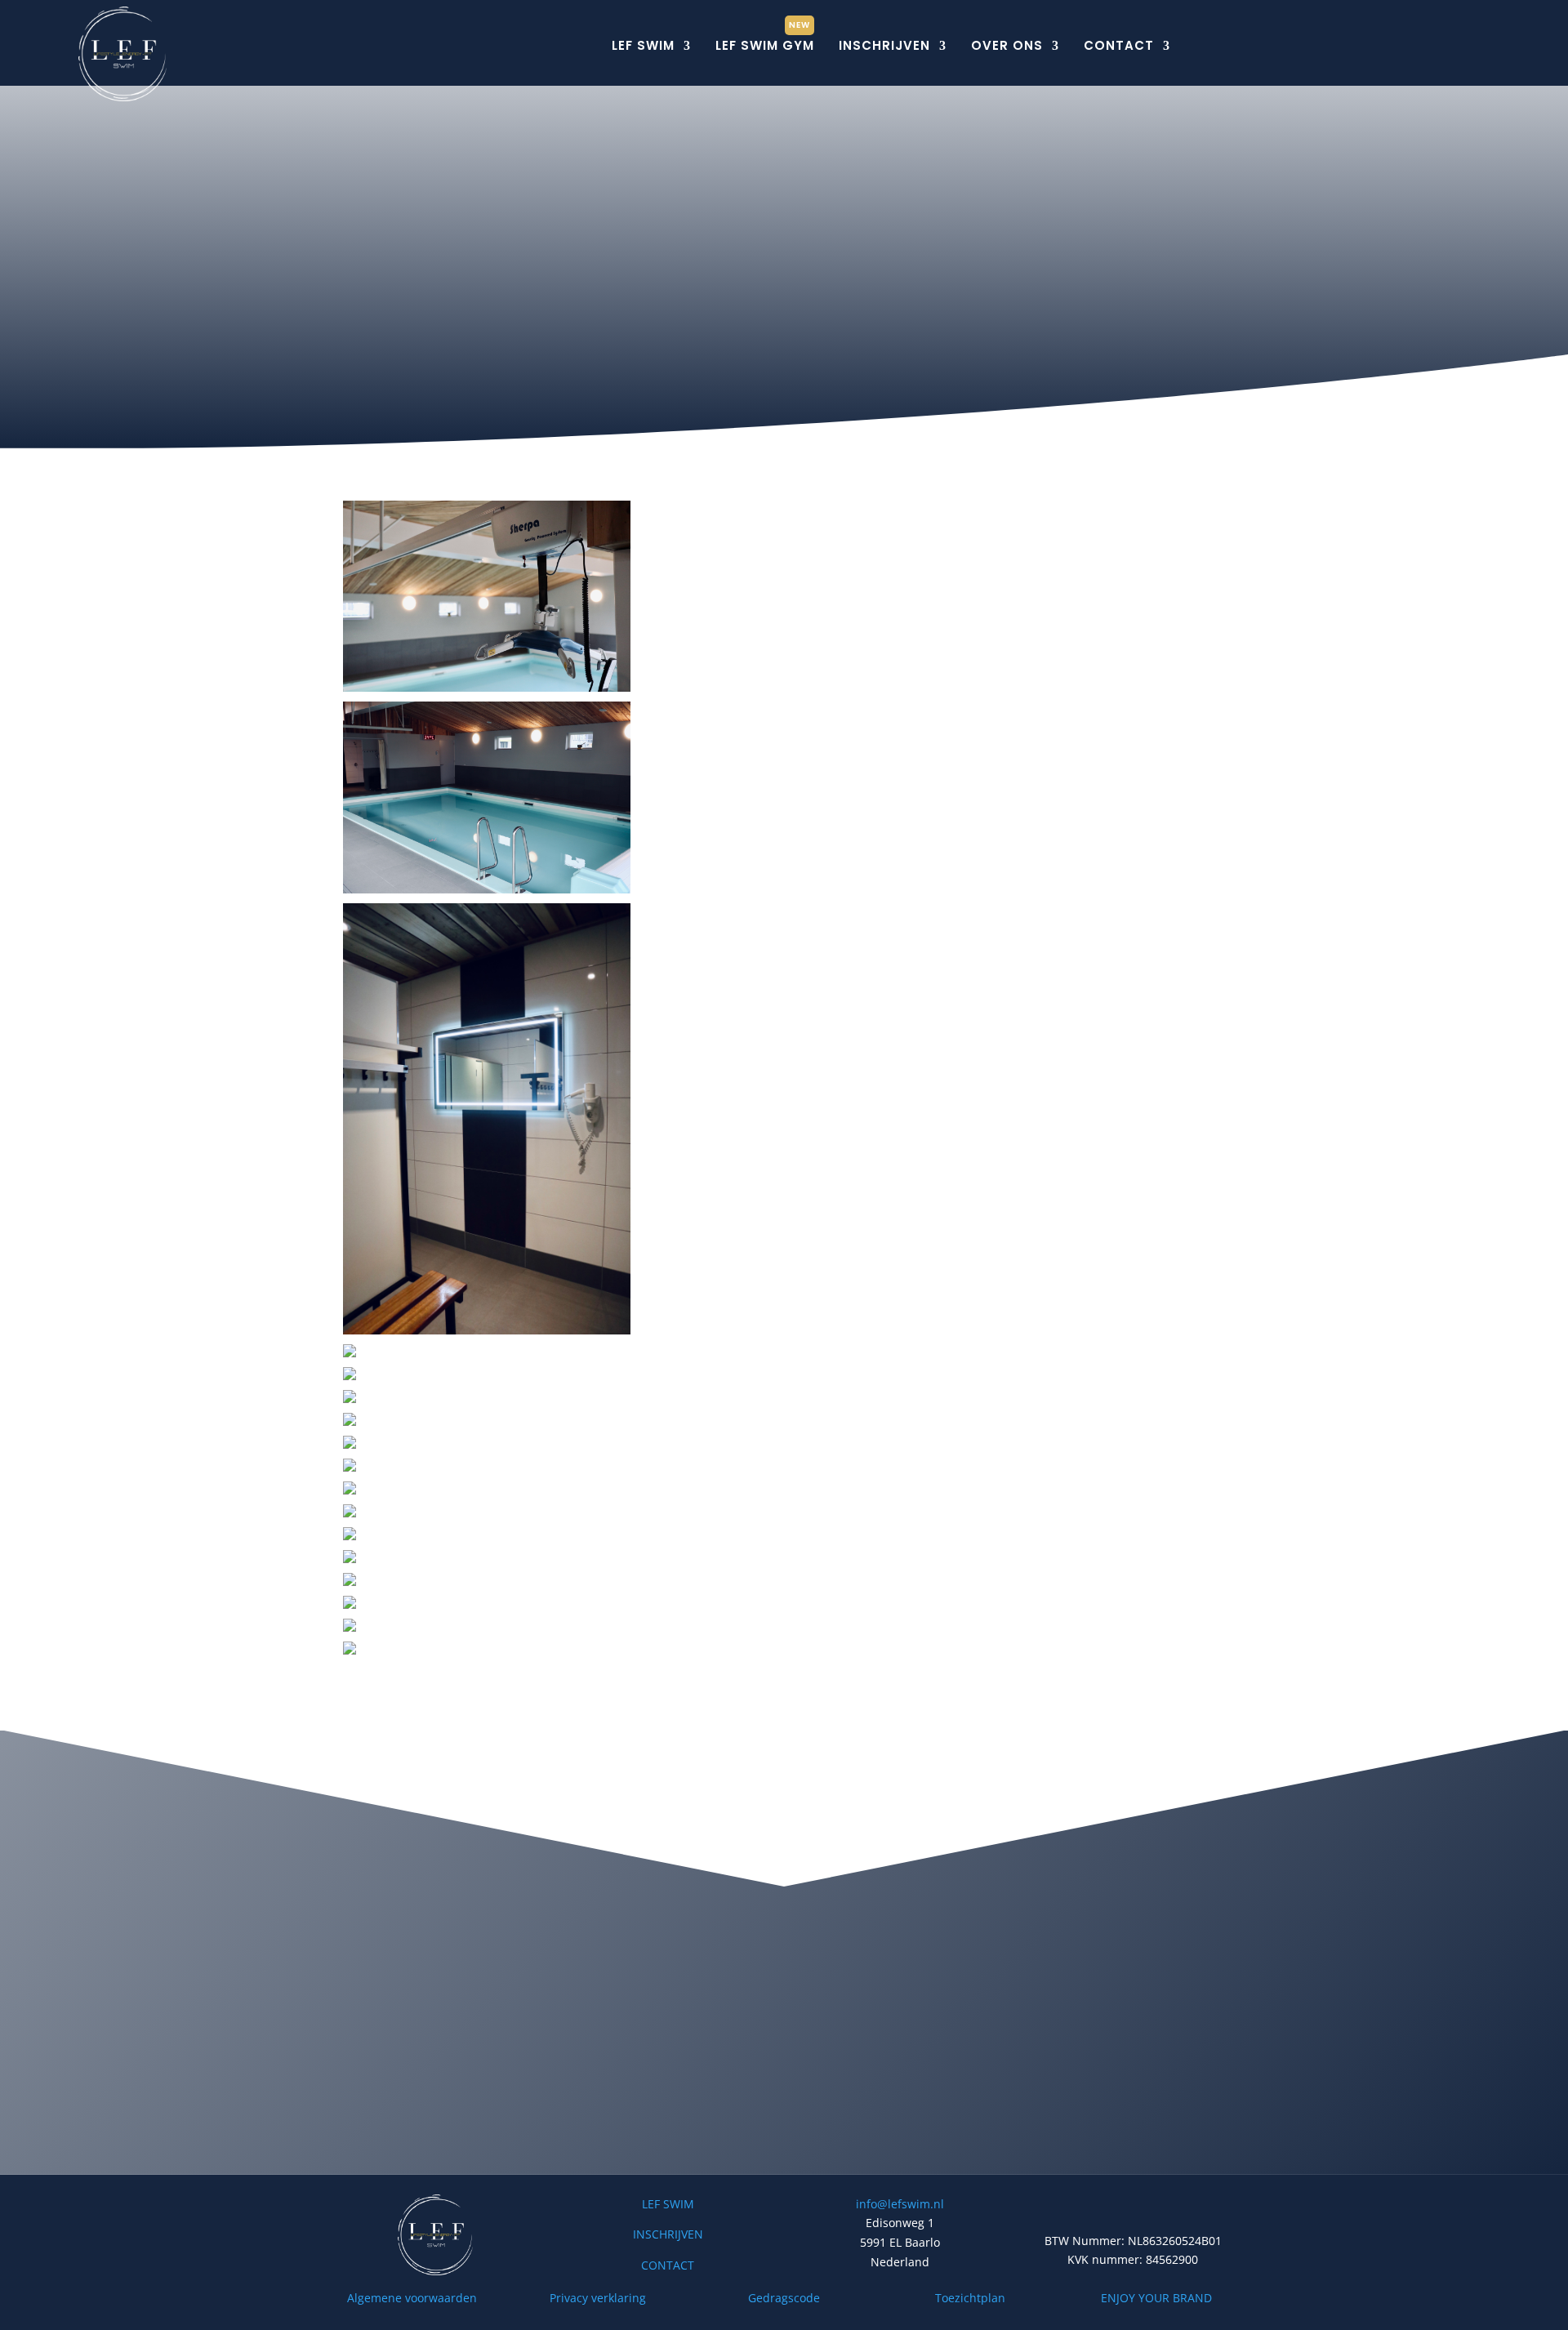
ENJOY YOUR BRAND (1156, 2298)
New (800, 25)
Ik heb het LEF (776, 2126)
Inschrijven (884, 45)
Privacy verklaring (598, 2298)
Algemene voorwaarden (412, 2298)
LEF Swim (643, 45)
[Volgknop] (1347, 47)
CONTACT (668, 2265)
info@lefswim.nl (900, 2204)
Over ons (1007, 45)
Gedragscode (784, 2298)
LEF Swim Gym (765, 45)
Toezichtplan (970, 2298)
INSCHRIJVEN (668, 2234)
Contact (1119, 45)
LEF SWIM (668, 2204)
